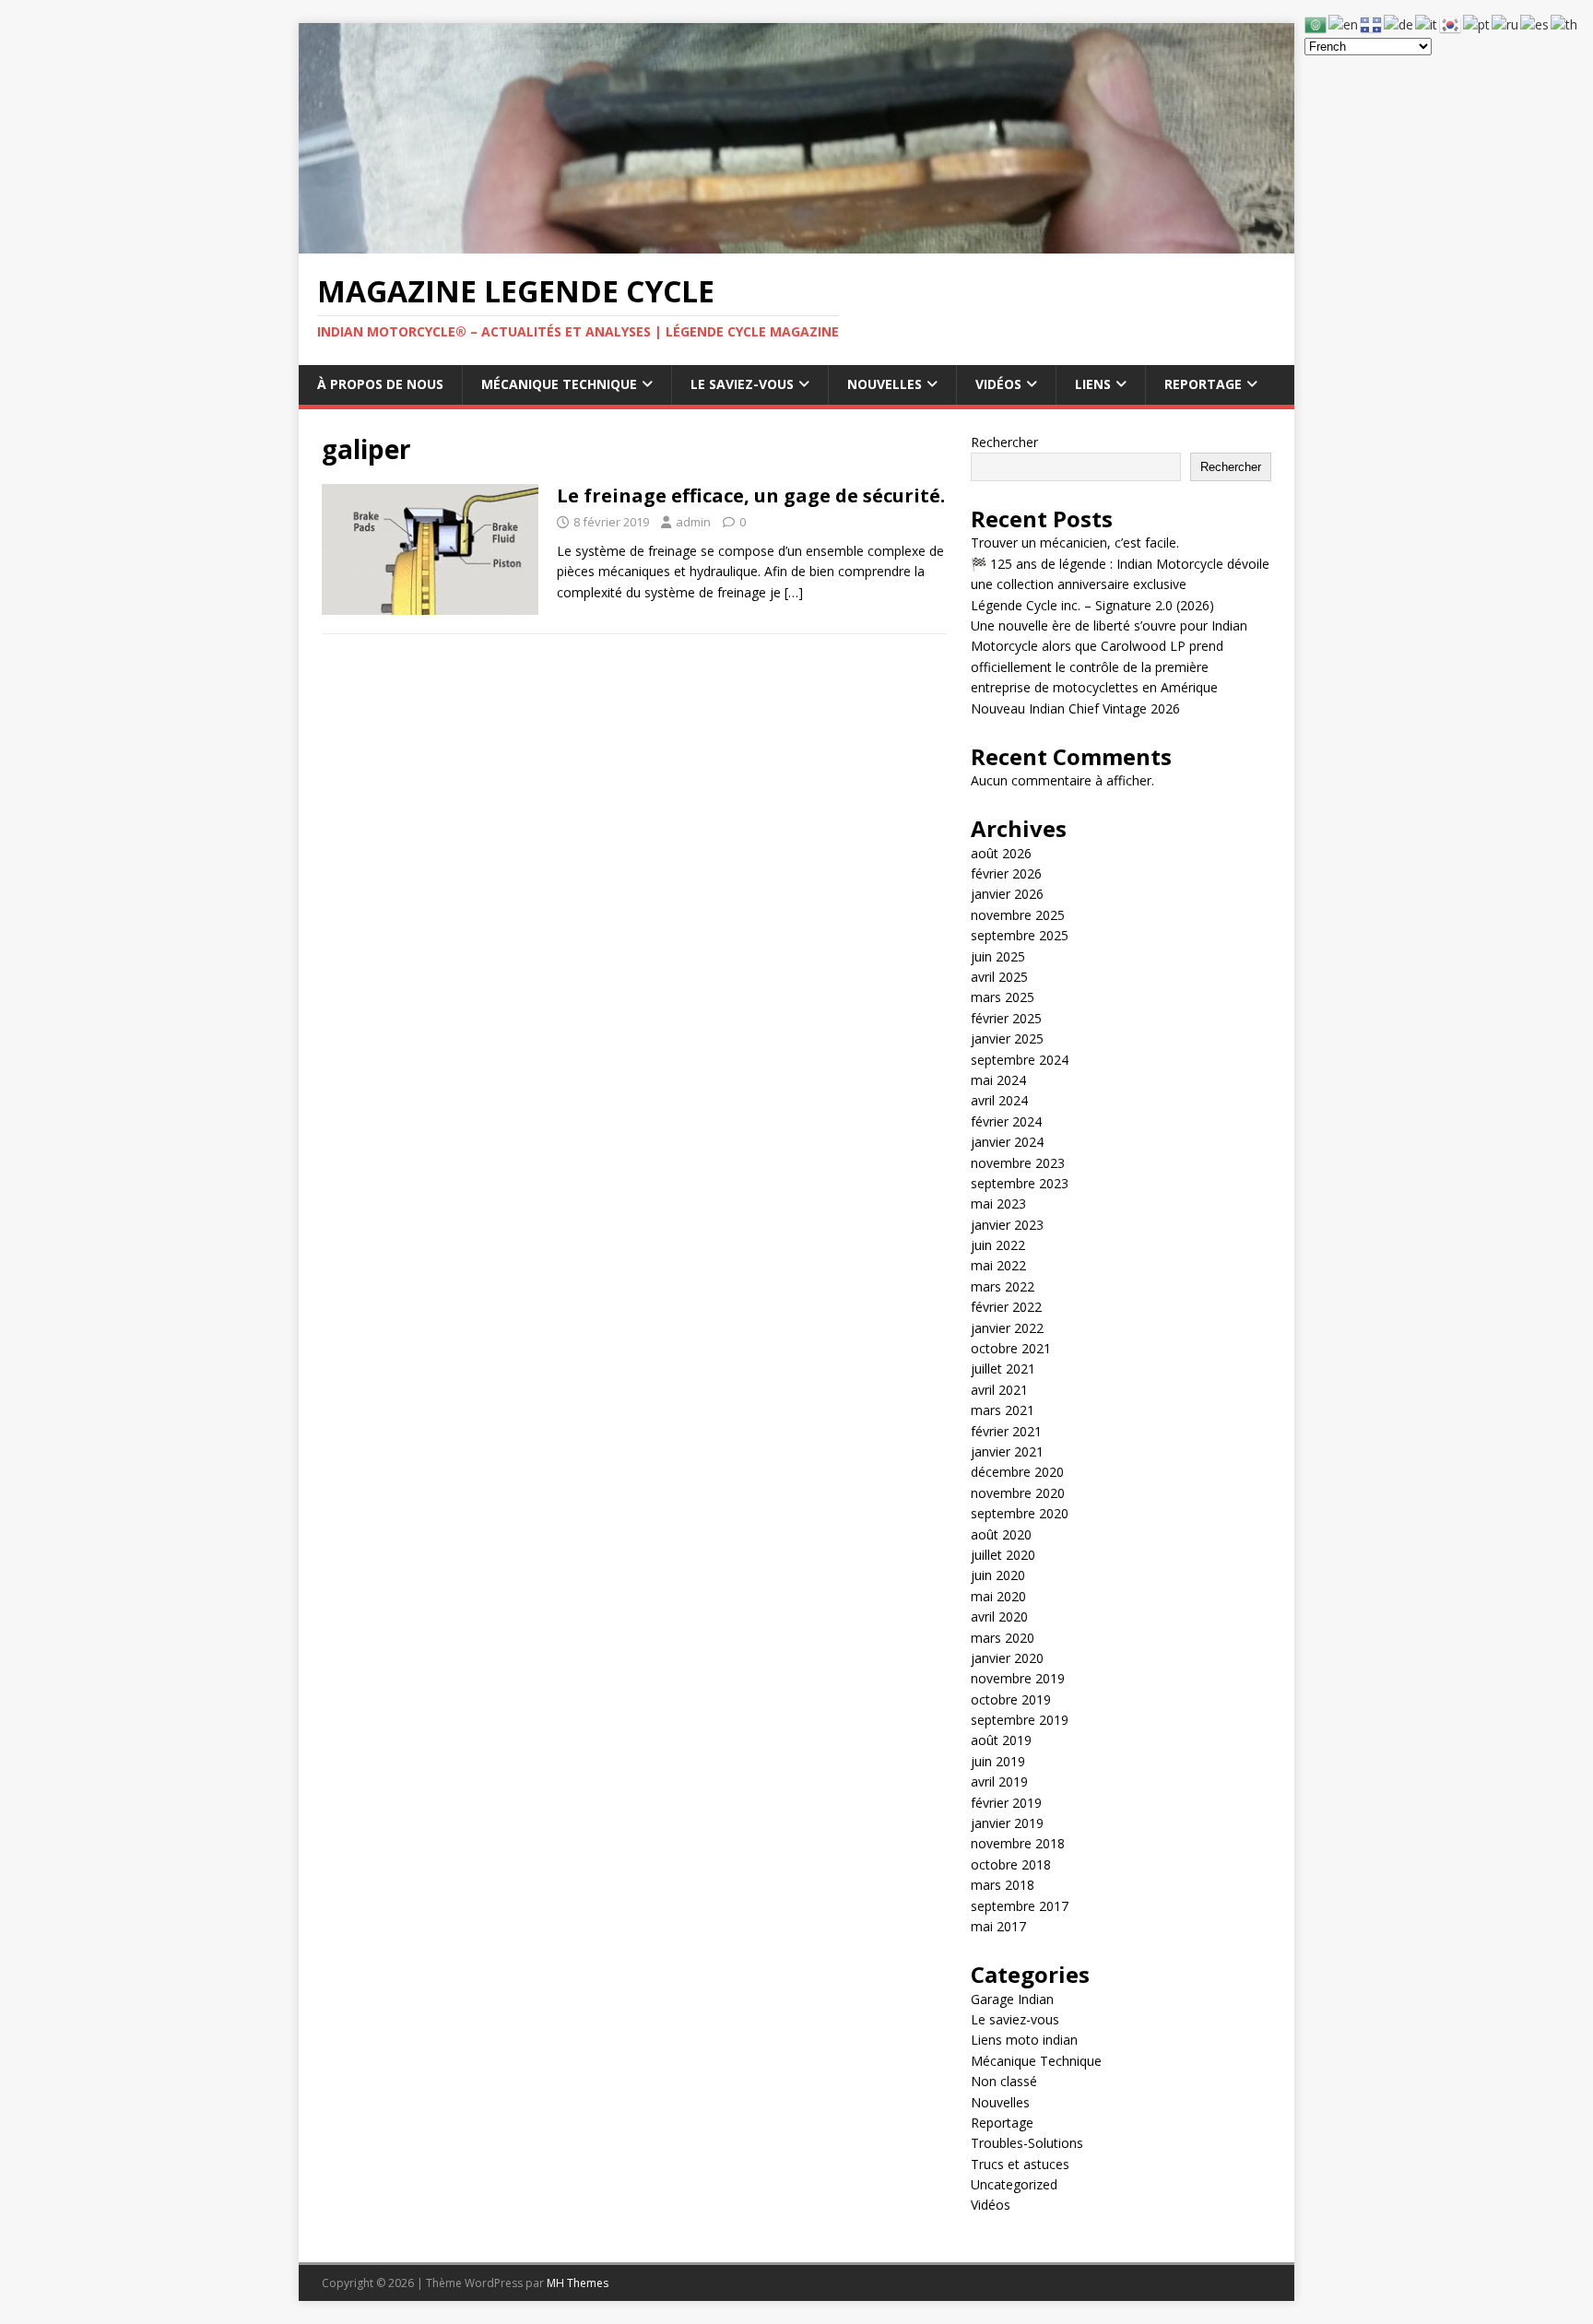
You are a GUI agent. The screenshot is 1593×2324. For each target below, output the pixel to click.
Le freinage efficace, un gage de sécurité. (751, 495)
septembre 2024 (1020, 1060)
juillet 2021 (1003, 1368)
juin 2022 (998, 1245)
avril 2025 (999, 977)
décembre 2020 (1017, 1472)
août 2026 (1001, 853)
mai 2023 (998, 1203)
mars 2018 (1003, 1885)
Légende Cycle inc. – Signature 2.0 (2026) (1092, 605)
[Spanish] (1535, 24)
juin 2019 (998, 1761)
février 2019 (1006, 1803)
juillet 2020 (1003, 1555)
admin (693, 522)
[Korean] (1451, 24)
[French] (1372, 24)
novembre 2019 (1018, 1678)
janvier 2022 (1007, 1328)
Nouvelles (885, 384)
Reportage (1203, 384)
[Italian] (1427, 24)
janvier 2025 (1007, 1038)
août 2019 (1001, 1740)
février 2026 (1006, 873)
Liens (1093, 384)
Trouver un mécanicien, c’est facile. (1075, 543)
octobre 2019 (1011, 1699)
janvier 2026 (1007, 894)
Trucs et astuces (1020, 2164)
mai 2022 (998, 1265)
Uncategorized (1014, 2184)
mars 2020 (1003, 1638)
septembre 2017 (1020, 1906)
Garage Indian (1012, 1999)
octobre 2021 (1011, 1348)
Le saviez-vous (742, 384)
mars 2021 (1003, 1410)
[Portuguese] (1477, 24)
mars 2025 (1003, 997)
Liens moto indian (1024, 2040)
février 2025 (1006, 1018)
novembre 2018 (1018, 1843)
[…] (794, 592)
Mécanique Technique (559, 384)
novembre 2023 (1018, 1163)
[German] (1399, 24)
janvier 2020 (1007, 1658)
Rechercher (1004, 442)
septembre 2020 (1020, 1513)
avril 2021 (999, 1390)
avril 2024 (999, 1100)
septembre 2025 (1020, 935)
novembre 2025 (1018, 915)
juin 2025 (998, 956)
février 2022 (1006, 1307)
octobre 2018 (1011, 1864)
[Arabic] (1316, 24)
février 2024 (1006, 1121)
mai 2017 (998, 1926)
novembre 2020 (1018, 1493)
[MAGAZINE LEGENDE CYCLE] (796, 242)
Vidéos (998, 384)
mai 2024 (998, 1080)
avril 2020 (999, 1616)
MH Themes (578, 2283)
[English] (1344, 24)
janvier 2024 (1007, 1142)
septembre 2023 (1020, 1183)
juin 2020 (998, 1575)
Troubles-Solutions (1027, 2143)
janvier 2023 (1007, 1225)
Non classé (1004, 2081)
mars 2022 (1003, 1286)
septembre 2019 (1020, 1720)
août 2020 (1001, 1534)
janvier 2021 (1007, 1451)
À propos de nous (380, 384)
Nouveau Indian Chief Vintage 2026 (1075, 708)
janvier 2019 (1007, 1823)
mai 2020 (998, 1596)
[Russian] (1506, 24)
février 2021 (1006, 1431)
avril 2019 (999, 1781)
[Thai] (1565, 24)
